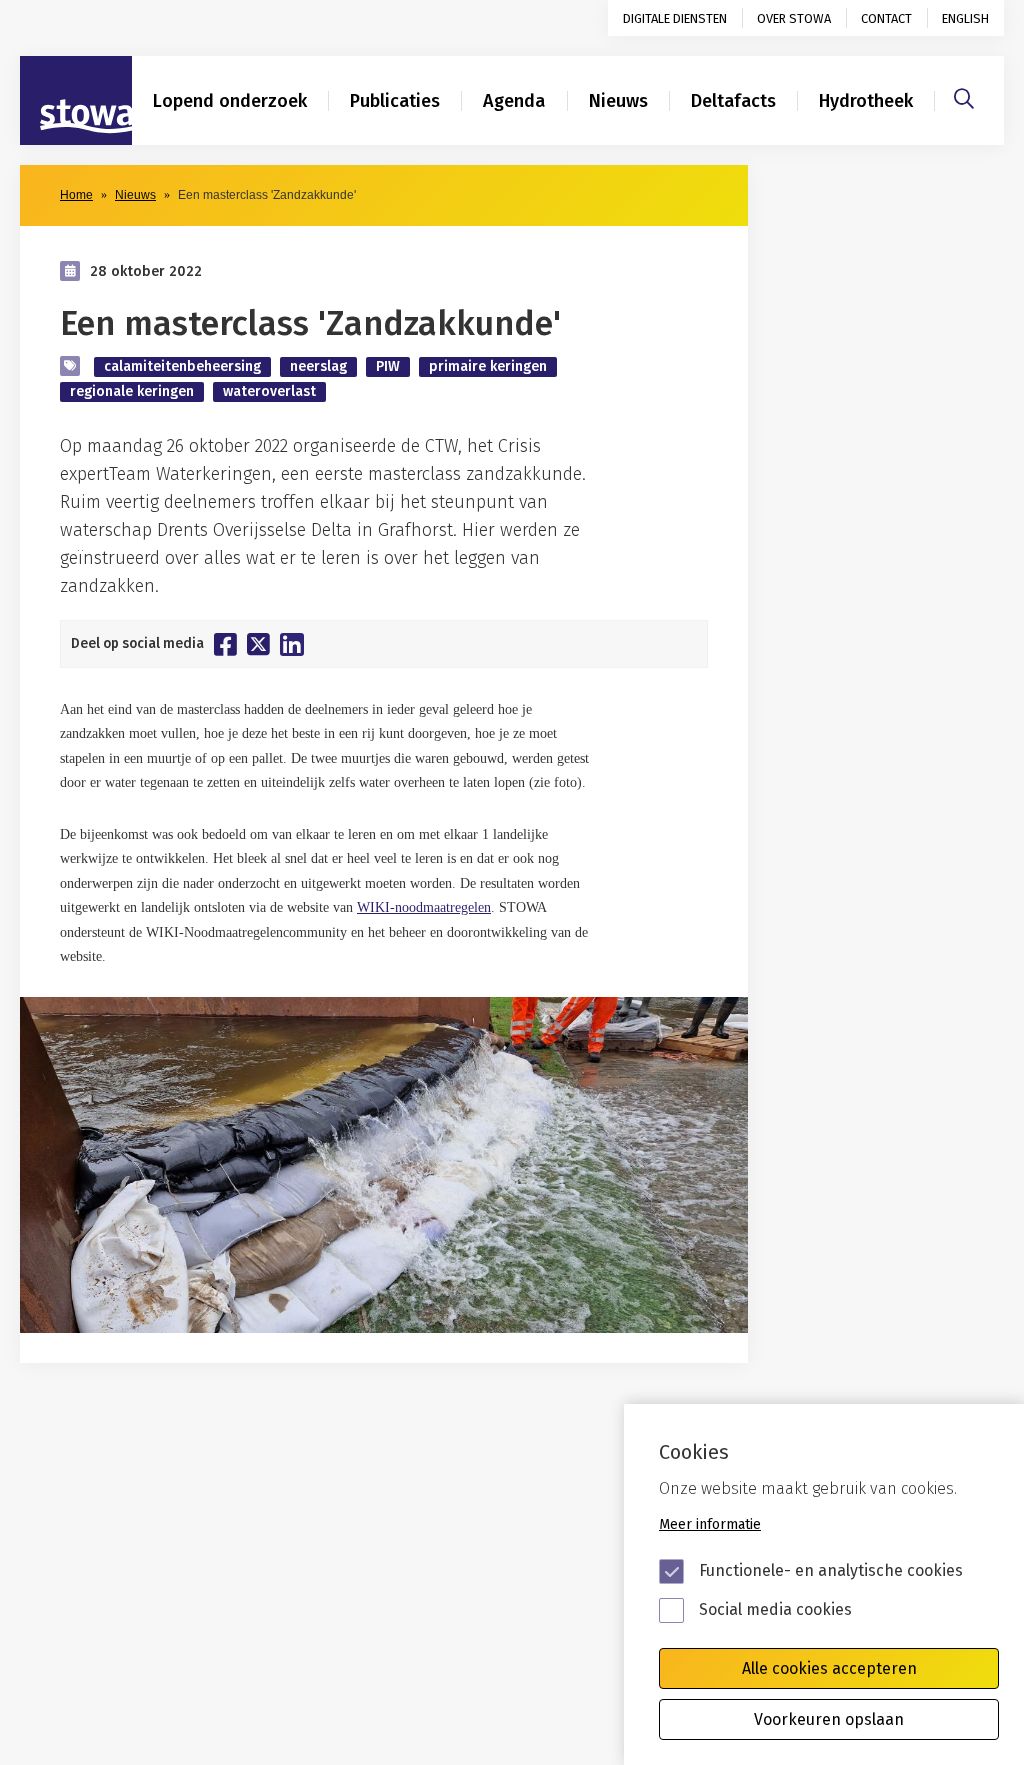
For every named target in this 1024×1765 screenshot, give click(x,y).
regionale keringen (132, 391)
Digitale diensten (675, 18)
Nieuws (618, 101)
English (965, 18)
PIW (388, 366)
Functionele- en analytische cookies (831, 1570)
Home (76, 195)
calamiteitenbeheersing (182, 366)
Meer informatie (710, 1524)
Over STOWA (794, 18)
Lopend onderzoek (230, 101)
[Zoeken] (964, 96)
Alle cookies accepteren (829, 1668)
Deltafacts (733, 101)
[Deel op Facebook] (225, 644)
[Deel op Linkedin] (292, 644)
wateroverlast (269, 391)
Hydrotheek (866, 101)
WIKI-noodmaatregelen (424, 907)
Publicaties (395, 101)
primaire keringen (488, 366)
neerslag (318, 366)
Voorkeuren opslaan (829, 1719)
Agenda (514, 101)
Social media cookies (775, 1609)
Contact (886, 18)
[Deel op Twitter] (258, 644)
